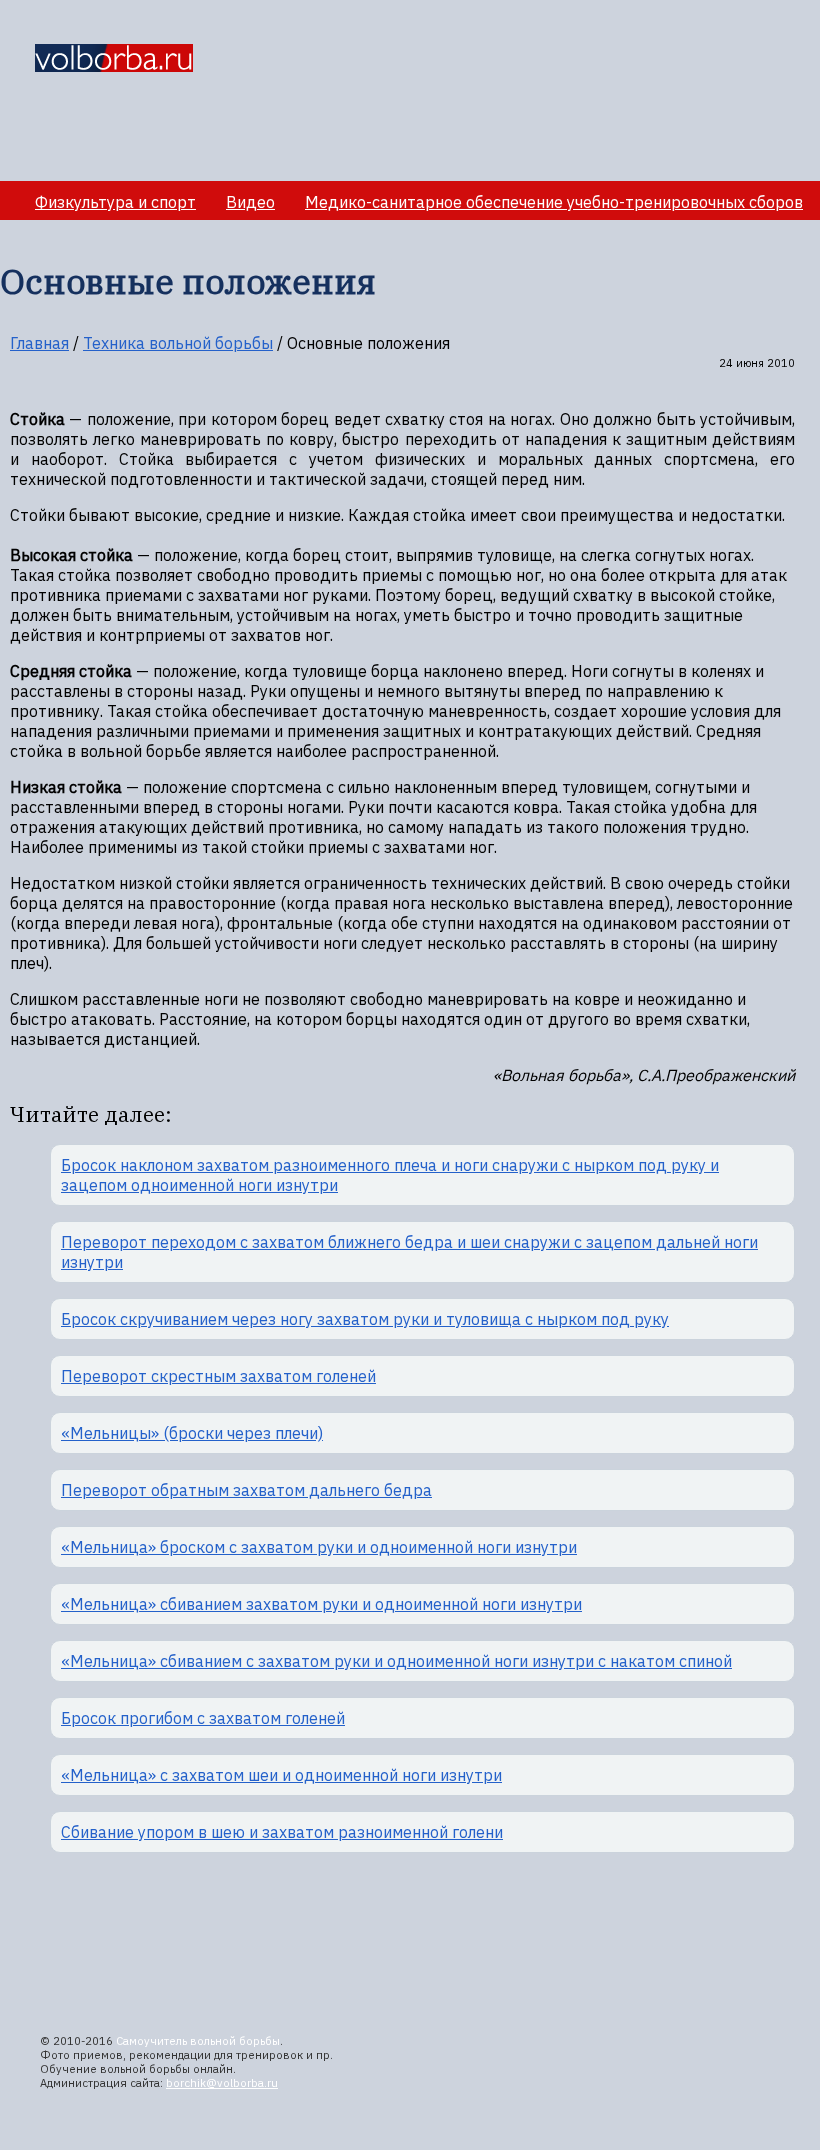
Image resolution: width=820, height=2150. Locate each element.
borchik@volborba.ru (222, 2083)
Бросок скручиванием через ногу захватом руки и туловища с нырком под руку (365, 1319)
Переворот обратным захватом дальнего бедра (246, 1490)
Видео (250, 202)
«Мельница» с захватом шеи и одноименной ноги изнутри (281, 1775)
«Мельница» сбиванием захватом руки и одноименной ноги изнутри (321, 1604)
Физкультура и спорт (115, 202)
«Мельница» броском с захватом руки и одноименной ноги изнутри (319, 1547)
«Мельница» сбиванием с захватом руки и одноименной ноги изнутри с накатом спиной (396, 1661)
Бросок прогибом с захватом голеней (203, 1718)
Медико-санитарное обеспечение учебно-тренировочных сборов (554, 202)
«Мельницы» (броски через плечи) (192, 1433)
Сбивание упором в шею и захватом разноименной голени (282, 1832)
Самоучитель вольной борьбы (198, 2041)
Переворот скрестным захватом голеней (218, 1376)
